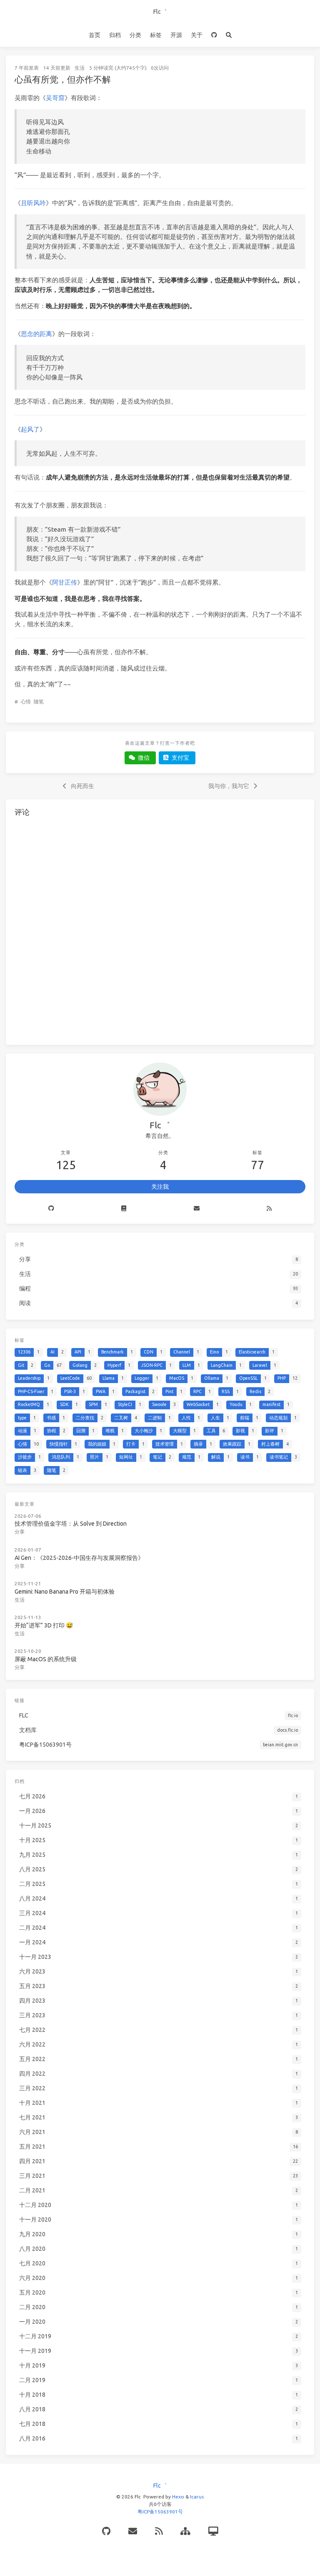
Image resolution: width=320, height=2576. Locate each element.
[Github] (51, 1209)
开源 (176, 35)
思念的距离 (36, 334)
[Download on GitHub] (214, 35)
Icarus (197, 2497)
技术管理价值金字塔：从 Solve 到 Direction (71, 1524)
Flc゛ (160, 12)
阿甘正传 (65, 582)
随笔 (39, 702)
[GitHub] (106, 2531)
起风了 (30, 429)
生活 (80, 68)
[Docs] (124, 1209)
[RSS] (270, 1209)
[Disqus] (160, 929)
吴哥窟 (55, 98)
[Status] (213, 2531)
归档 (115, 35)
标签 (156, 35)
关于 (197, 35)
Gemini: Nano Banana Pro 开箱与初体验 (65, 1592)
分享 (20, 1532)
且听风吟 (33, 203)
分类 (135, 35)
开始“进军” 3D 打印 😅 (44, 1625)
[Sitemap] (185, 2531)
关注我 (160, 1187)
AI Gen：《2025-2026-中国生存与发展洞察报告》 (79, 1558)
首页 (95, 35)
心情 (26, 702)
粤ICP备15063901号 (160, 2512)
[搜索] (229, 35)
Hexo (178, 2497)
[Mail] (197, 1209)
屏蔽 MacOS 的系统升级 (46, 1659)
